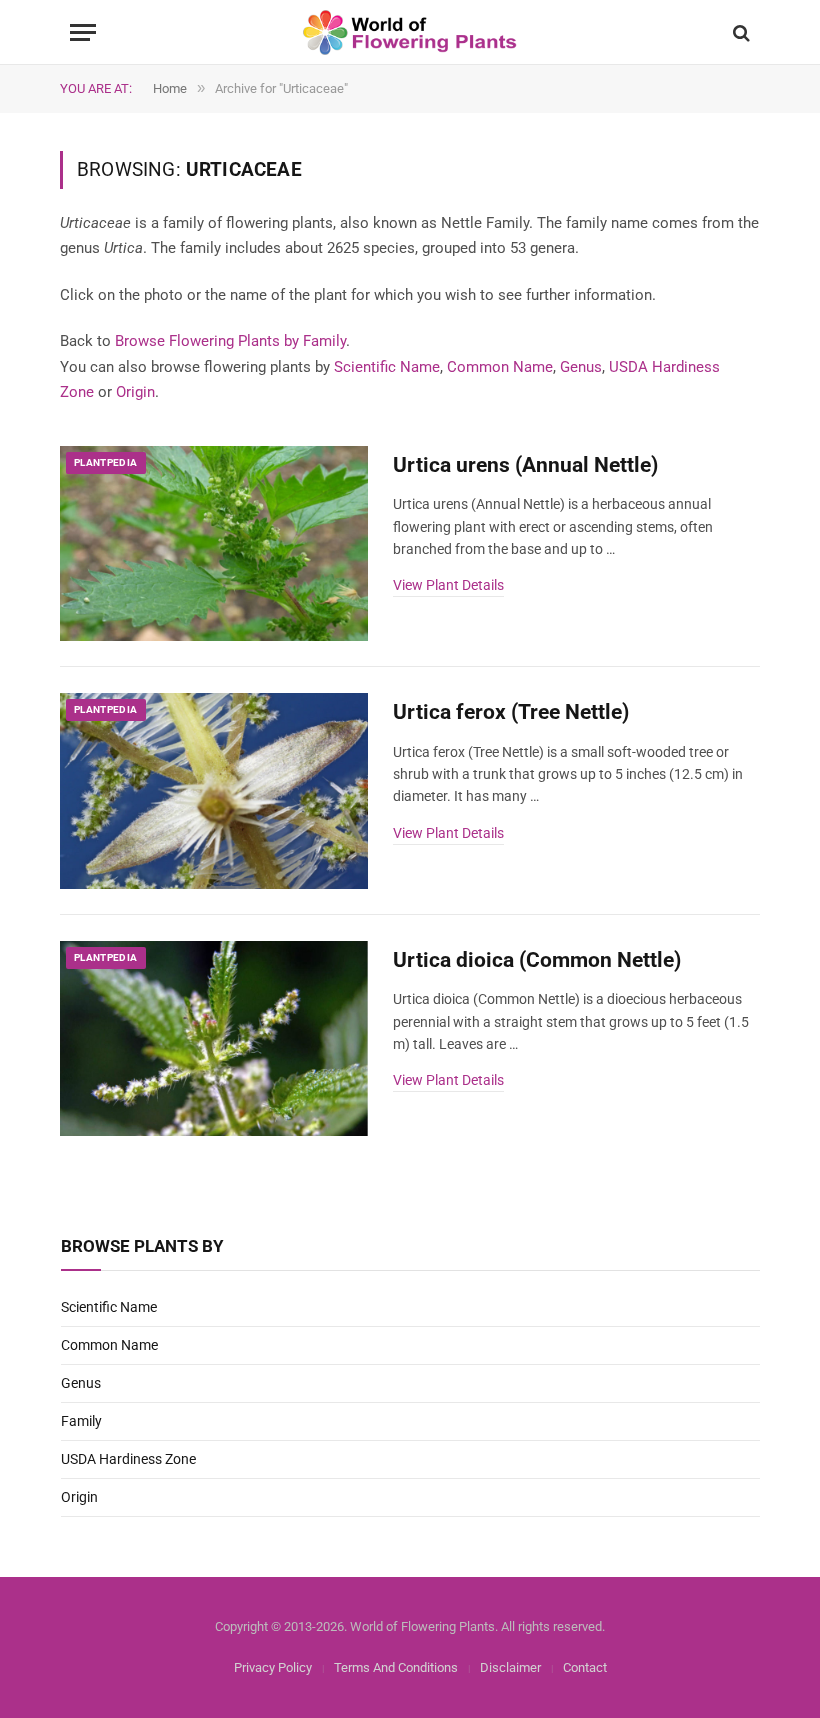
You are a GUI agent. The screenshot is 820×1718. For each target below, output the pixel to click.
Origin (135, 392)
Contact (585, 1667)
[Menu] (83, 32)
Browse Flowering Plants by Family (230, 341)
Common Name (500, 367)
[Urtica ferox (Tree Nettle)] (214, 791)
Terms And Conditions (396, 1667)
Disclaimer (510, 1667)
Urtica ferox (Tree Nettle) (511, 712)
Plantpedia (106, 462)
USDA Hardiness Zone (128, 1459)
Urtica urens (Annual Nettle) (525, 465)
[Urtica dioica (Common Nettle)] (214, 1039)
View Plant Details (448, 585)
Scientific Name (387, 367)
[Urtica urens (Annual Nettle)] (214, 544)
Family (81, 1421)
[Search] (739, 32)
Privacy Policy (273, 1667)
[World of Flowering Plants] (410, 32)
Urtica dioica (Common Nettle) (537, 960)
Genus (581, 367)
